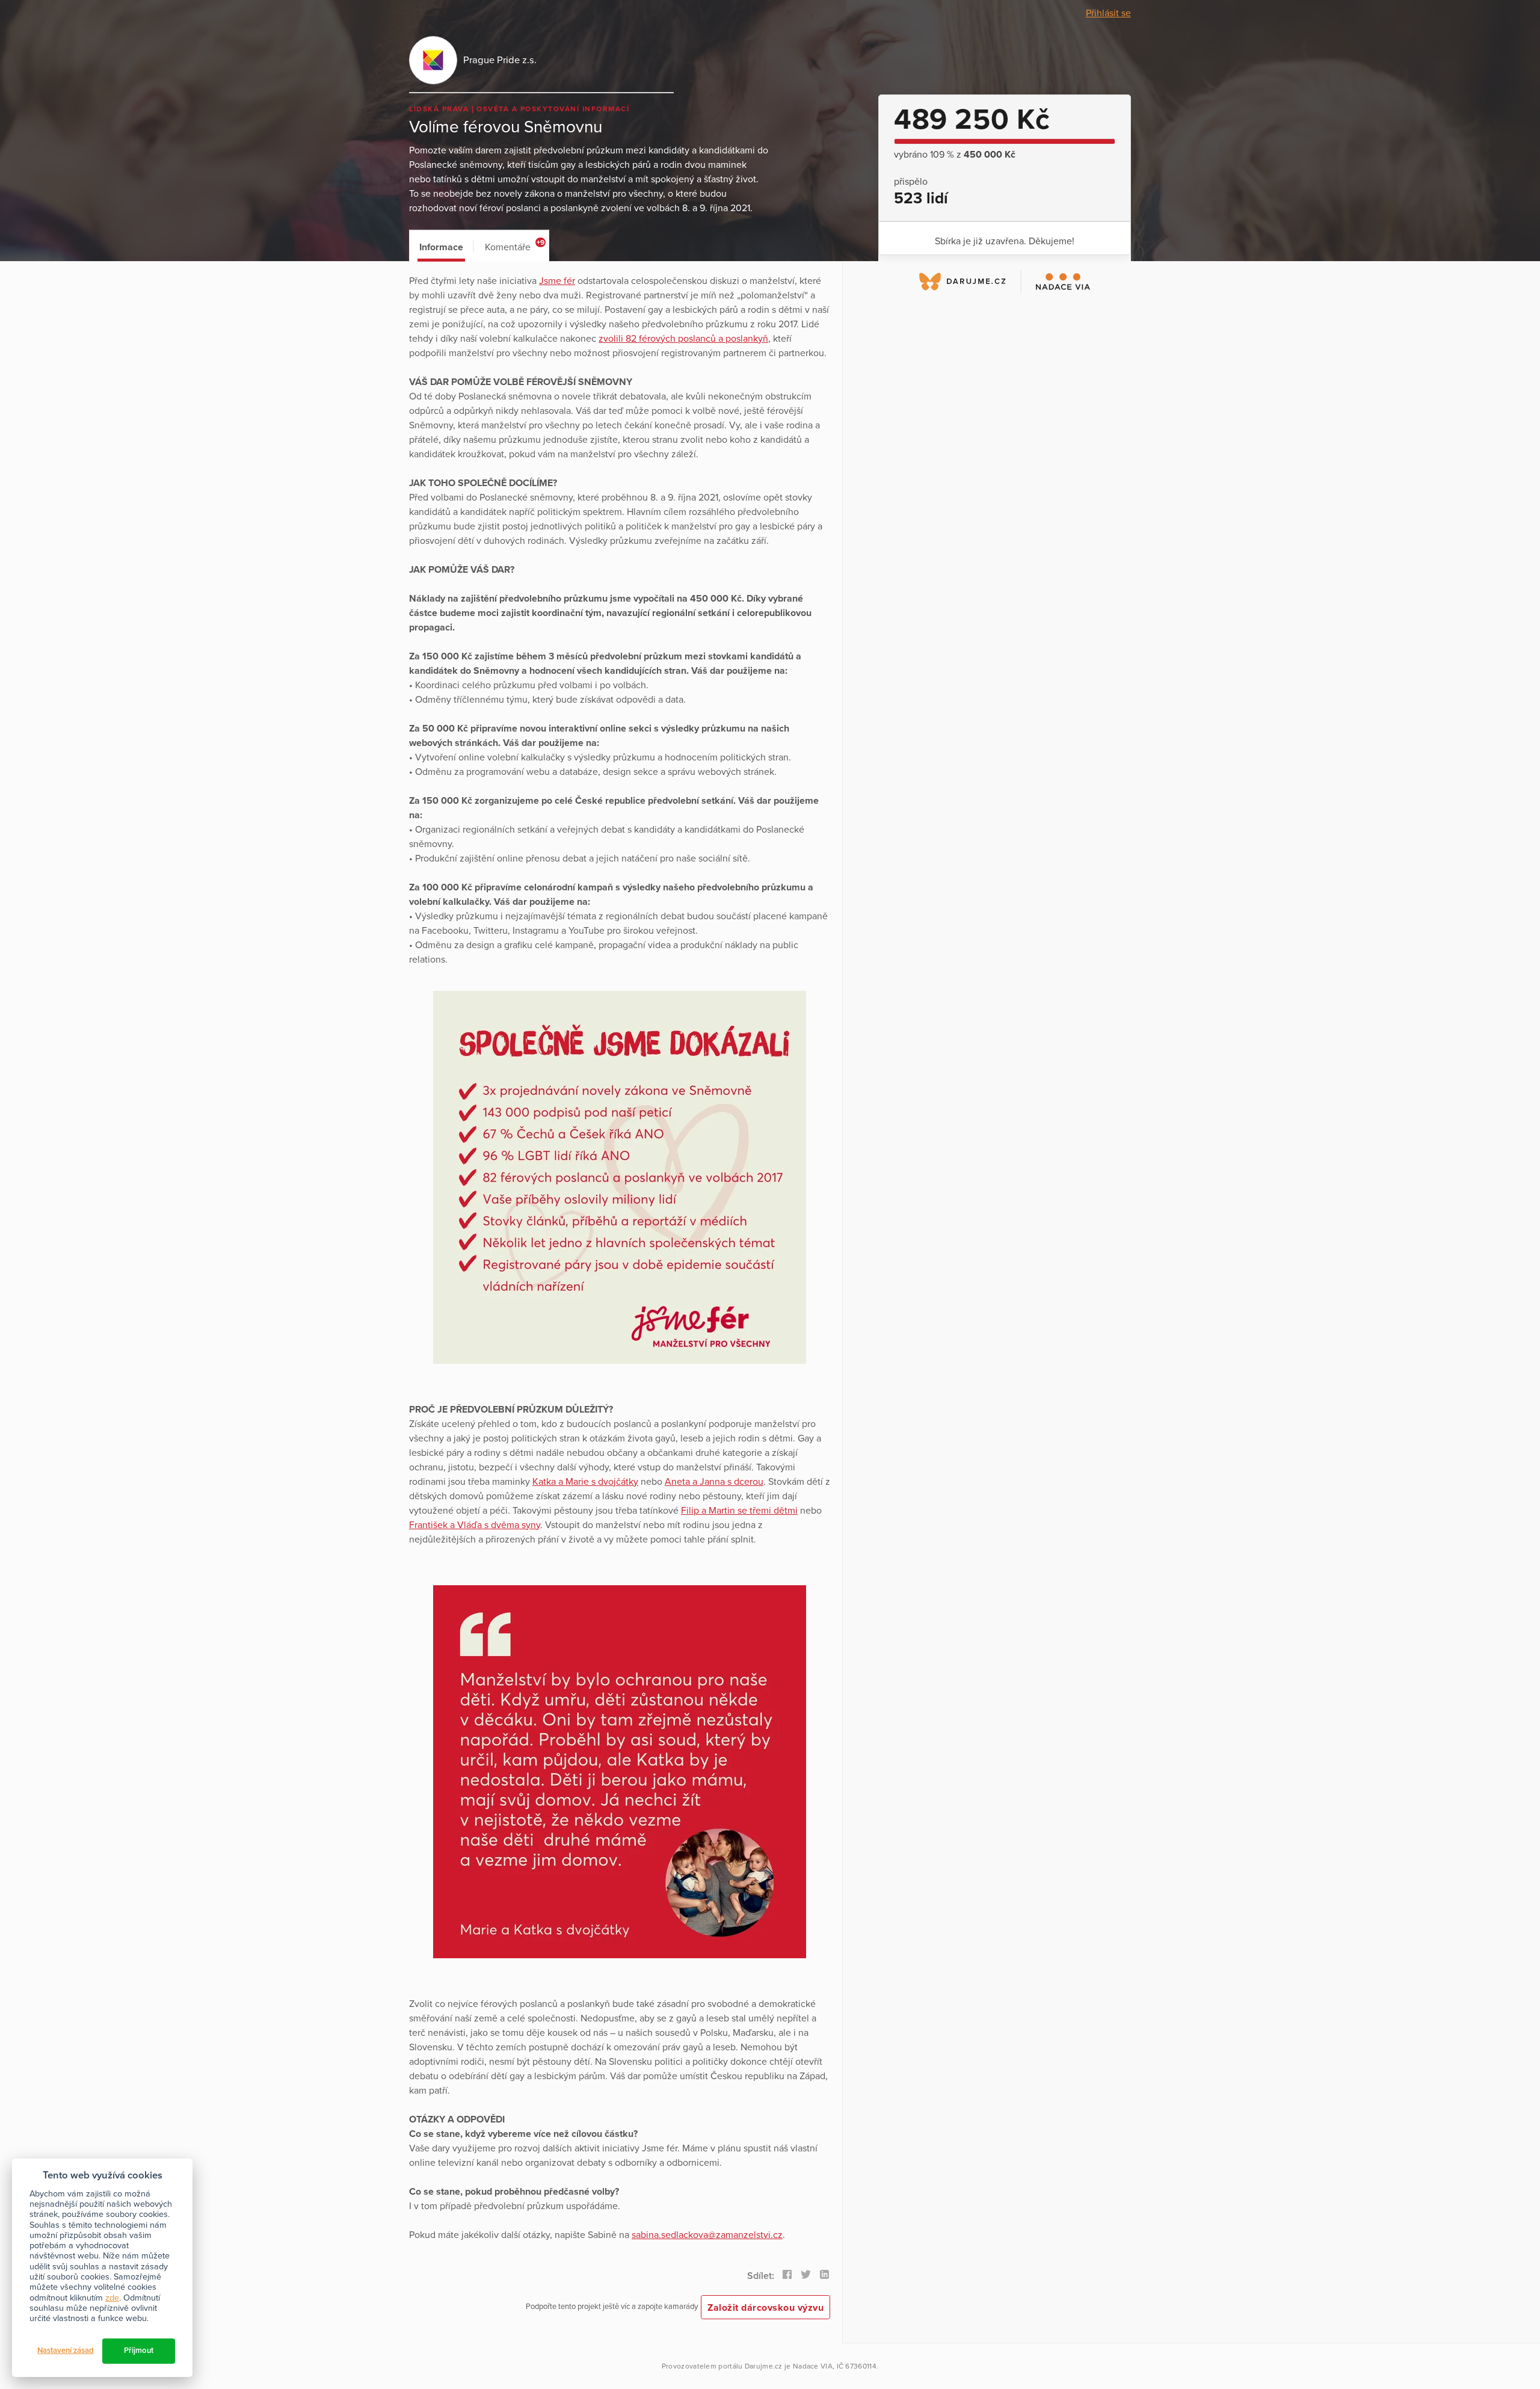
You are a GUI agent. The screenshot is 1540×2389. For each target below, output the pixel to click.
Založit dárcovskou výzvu (765, 2308)
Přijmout (139, 2350)
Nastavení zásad (66, 2350)
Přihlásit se (1108, 13)
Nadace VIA (813, 2366)
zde (112, 2298)
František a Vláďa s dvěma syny (475, 1525)
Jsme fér (557, 281)
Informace (441, 247)
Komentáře (515, 246)
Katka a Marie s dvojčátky (585, 1482)
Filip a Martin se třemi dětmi (739, 1511)
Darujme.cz (764, 2366)
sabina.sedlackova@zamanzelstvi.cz (707, 2235)
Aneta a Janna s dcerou (714, 1482)
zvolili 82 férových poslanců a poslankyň (683, 339)
